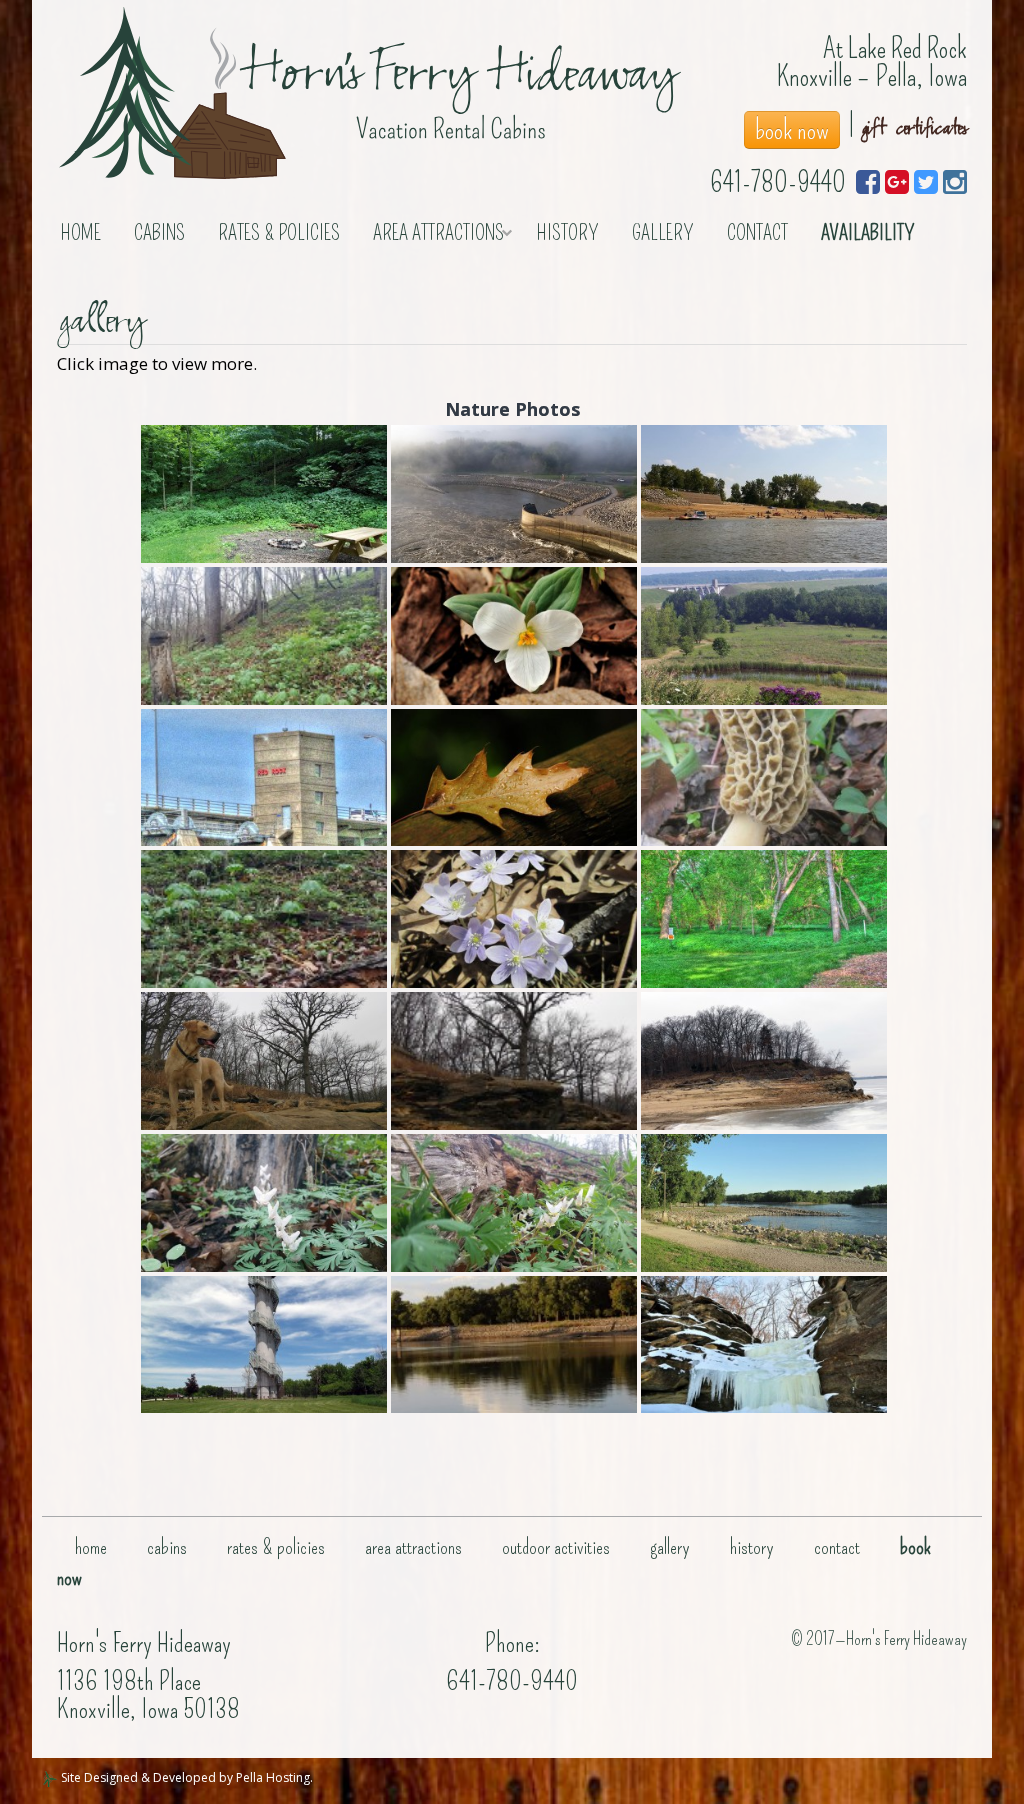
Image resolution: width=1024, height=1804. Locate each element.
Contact (757, 233)
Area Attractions (438, 233)
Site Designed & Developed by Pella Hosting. (185, 1777)
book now (792, 130)
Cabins (159, 233)
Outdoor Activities (556, 1547)
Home (81, 233)
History (568, 233)
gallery (663, 233)
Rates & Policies (279, 233)
